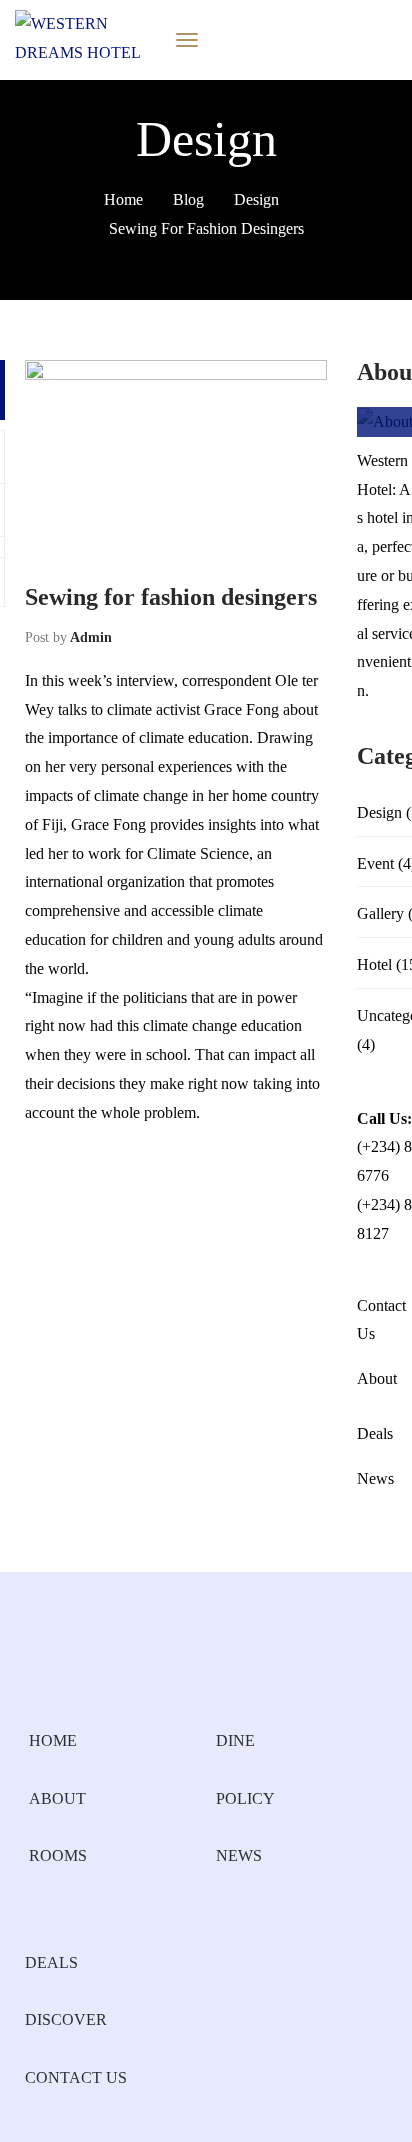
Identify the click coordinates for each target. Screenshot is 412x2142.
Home (123, 199)
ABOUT (57, 1798)
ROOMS (58, 1855)
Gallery (380, 913)
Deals (375, 1433)
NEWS (239, 1855)
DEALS (51, 1962)
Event (375, 863)
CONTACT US (76, 2077)
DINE (235, 1740)
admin (91, 637)
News (375, 1478)
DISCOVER (66, 2019)
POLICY (245, 1798)
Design (256, 199)
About (377, 1378)
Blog (188, 199)
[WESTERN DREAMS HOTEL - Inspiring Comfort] (82, 39)
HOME (53, 1740)
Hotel (374, 964)
